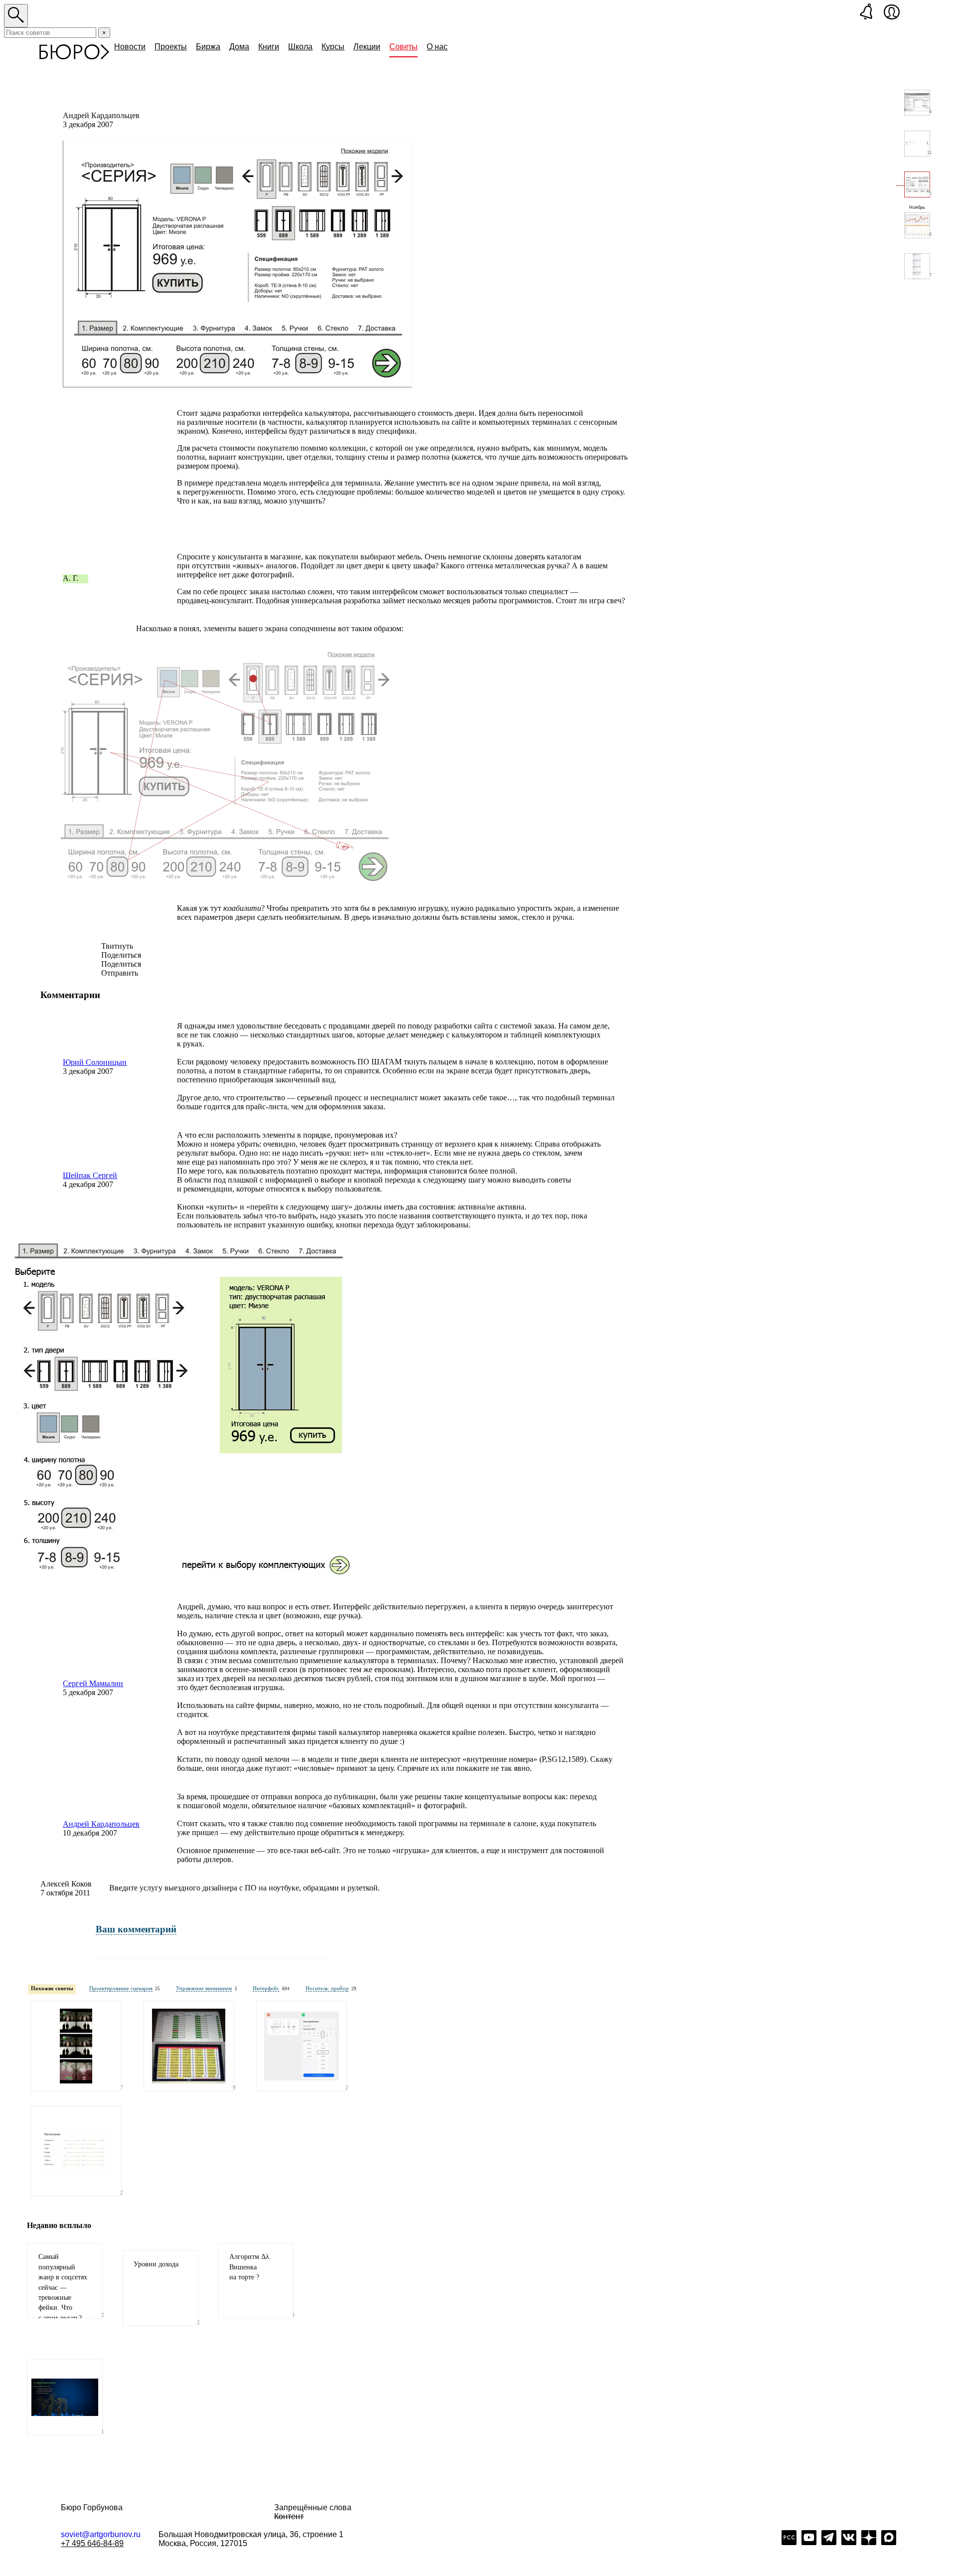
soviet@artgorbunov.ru (101, 2534)
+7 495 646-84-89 (92, 2543)
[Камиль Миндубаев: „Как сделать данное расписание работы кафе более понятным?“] (76, 2151)
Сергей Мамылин (93, 1683)
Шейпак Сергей (90, 1175)
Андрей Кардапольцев (101, 1824)
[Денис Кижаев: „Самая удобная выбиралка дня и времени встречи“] (302, 2046)
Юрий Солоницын (95, 1062)
